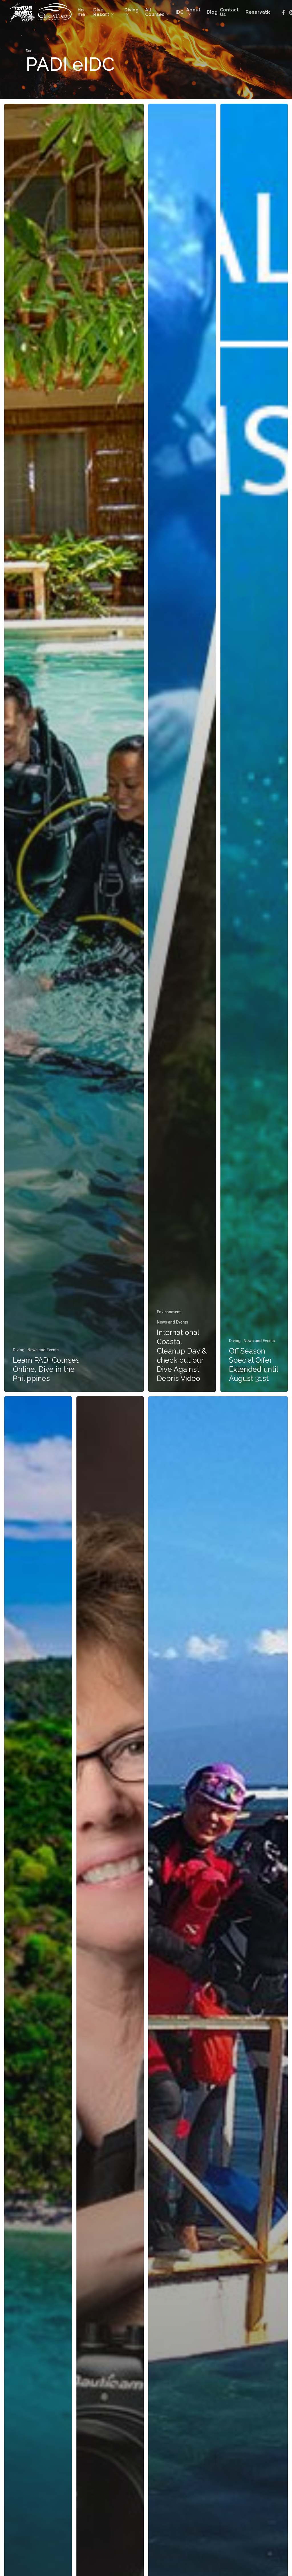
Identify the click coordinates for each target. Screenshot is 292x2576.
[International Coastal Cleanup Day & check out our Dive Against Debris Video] (182, 748)
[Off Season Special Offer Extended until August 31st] (254, 748)
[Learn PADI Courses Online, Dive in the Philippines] (74, 748)
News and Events (43, 1350)
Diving (19, 1350)
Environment (169, 1312)
